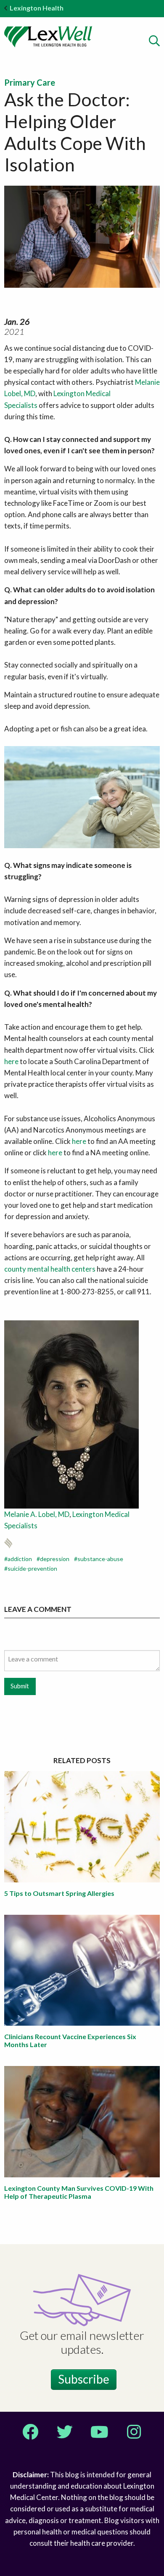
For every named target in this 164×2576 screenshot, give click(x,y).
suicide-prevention (32, 1568)
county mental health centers (50, 1269)
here (12, 1061)
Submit (20, 1686)
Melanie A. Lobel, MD (37, 1514)
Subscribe (84, 2379)
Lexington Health (37, 8)
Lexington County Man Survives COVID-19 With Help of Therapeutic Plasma (79, 2192)
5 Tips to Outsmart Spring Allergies (59, 1893)
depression (55, 1559)
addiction (20, 1559)
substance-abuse (100, 1559)
